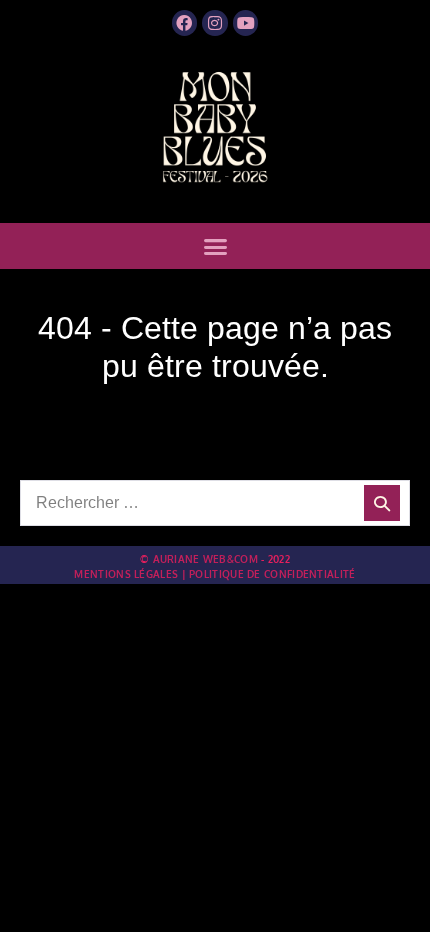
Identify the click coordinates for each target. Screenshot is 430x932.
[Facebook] (185, 23)
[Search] (382, 503)
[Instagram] (215, 23)
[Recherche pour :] (215, 502)
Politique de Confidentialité (272, 574)
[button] (215, 247)
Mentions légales (126, 574)
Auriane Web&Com (206, 559)
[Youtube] (246, 23)
